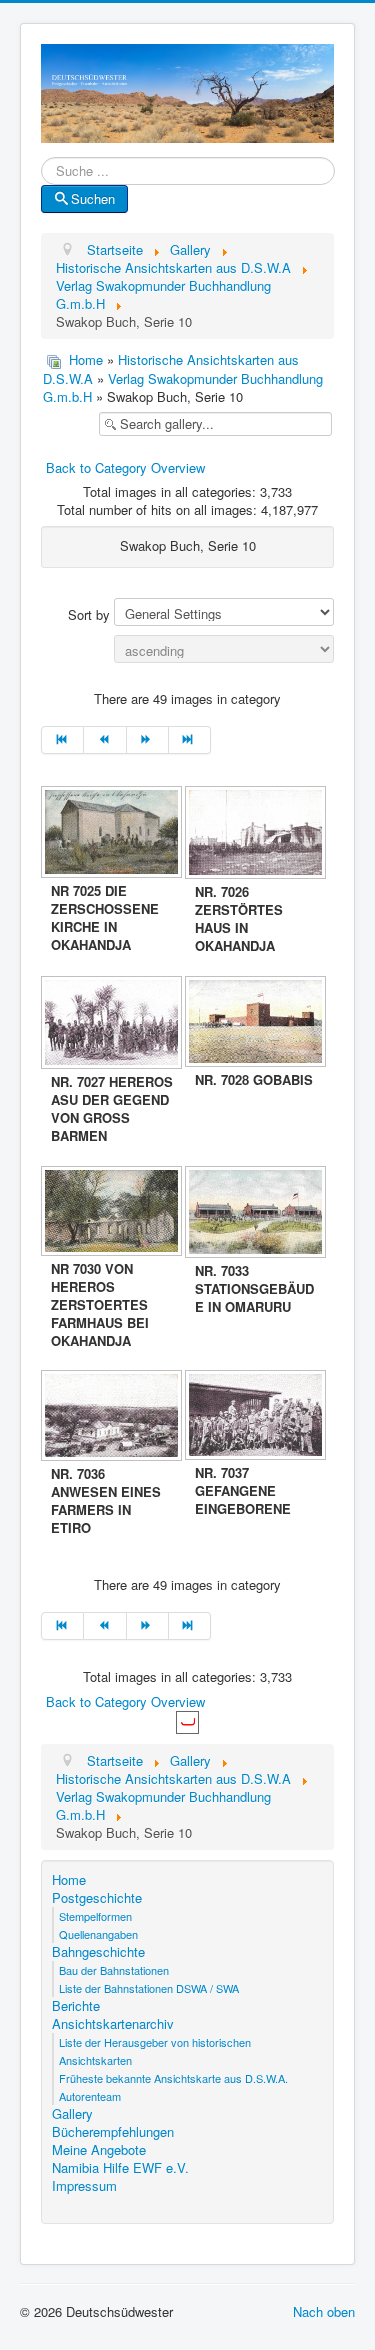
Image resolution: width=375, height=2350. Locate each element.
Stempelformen (95, 1916)
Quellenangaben (98, 1934)
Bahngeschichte (98, 1952)
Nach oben (324, 2311)
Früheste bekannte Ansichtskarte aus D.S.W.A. (173, 2078)
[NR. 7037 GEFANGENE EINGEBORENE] (257, 1417)
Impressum (84, 2186)
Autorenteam (90, 2096)
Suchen (93, 198)
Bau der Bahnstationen (114, 1970)
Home (86, 359)
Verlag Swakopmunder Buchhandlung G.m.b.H (183, 387)
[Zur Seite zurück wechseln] (105, 740)
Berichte (76, 2006)
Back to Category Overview (125, 467)
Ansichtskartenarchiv (113, 2024)
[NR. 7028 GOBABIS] (257, 1023)
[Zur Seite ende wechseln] (190, 740)
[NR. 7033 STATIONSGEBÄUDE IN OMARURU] (257, 1214)
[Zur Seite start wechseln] (62, 740)
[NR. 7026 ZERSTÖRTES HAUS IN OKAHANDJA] (257, 834)
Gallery (72, 2114)
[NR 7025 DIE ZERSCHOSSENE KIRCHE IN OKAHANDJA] (113, 834)
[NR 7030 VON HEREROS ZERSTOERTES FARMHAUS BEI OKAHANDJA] (113, 1213)
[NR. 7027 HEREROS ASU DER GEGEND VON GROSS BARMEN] (113, 1024)
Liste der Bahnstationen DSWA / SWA (149, 1988)
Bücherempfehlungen (113, 2132)
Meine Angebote (99, 2150)
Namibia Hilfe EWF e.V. (120, 2168)
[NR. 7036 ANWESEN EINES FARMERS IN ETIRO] (113, 1417)
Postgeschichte (97, 1898)
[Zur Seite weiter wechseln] (148, 740)
